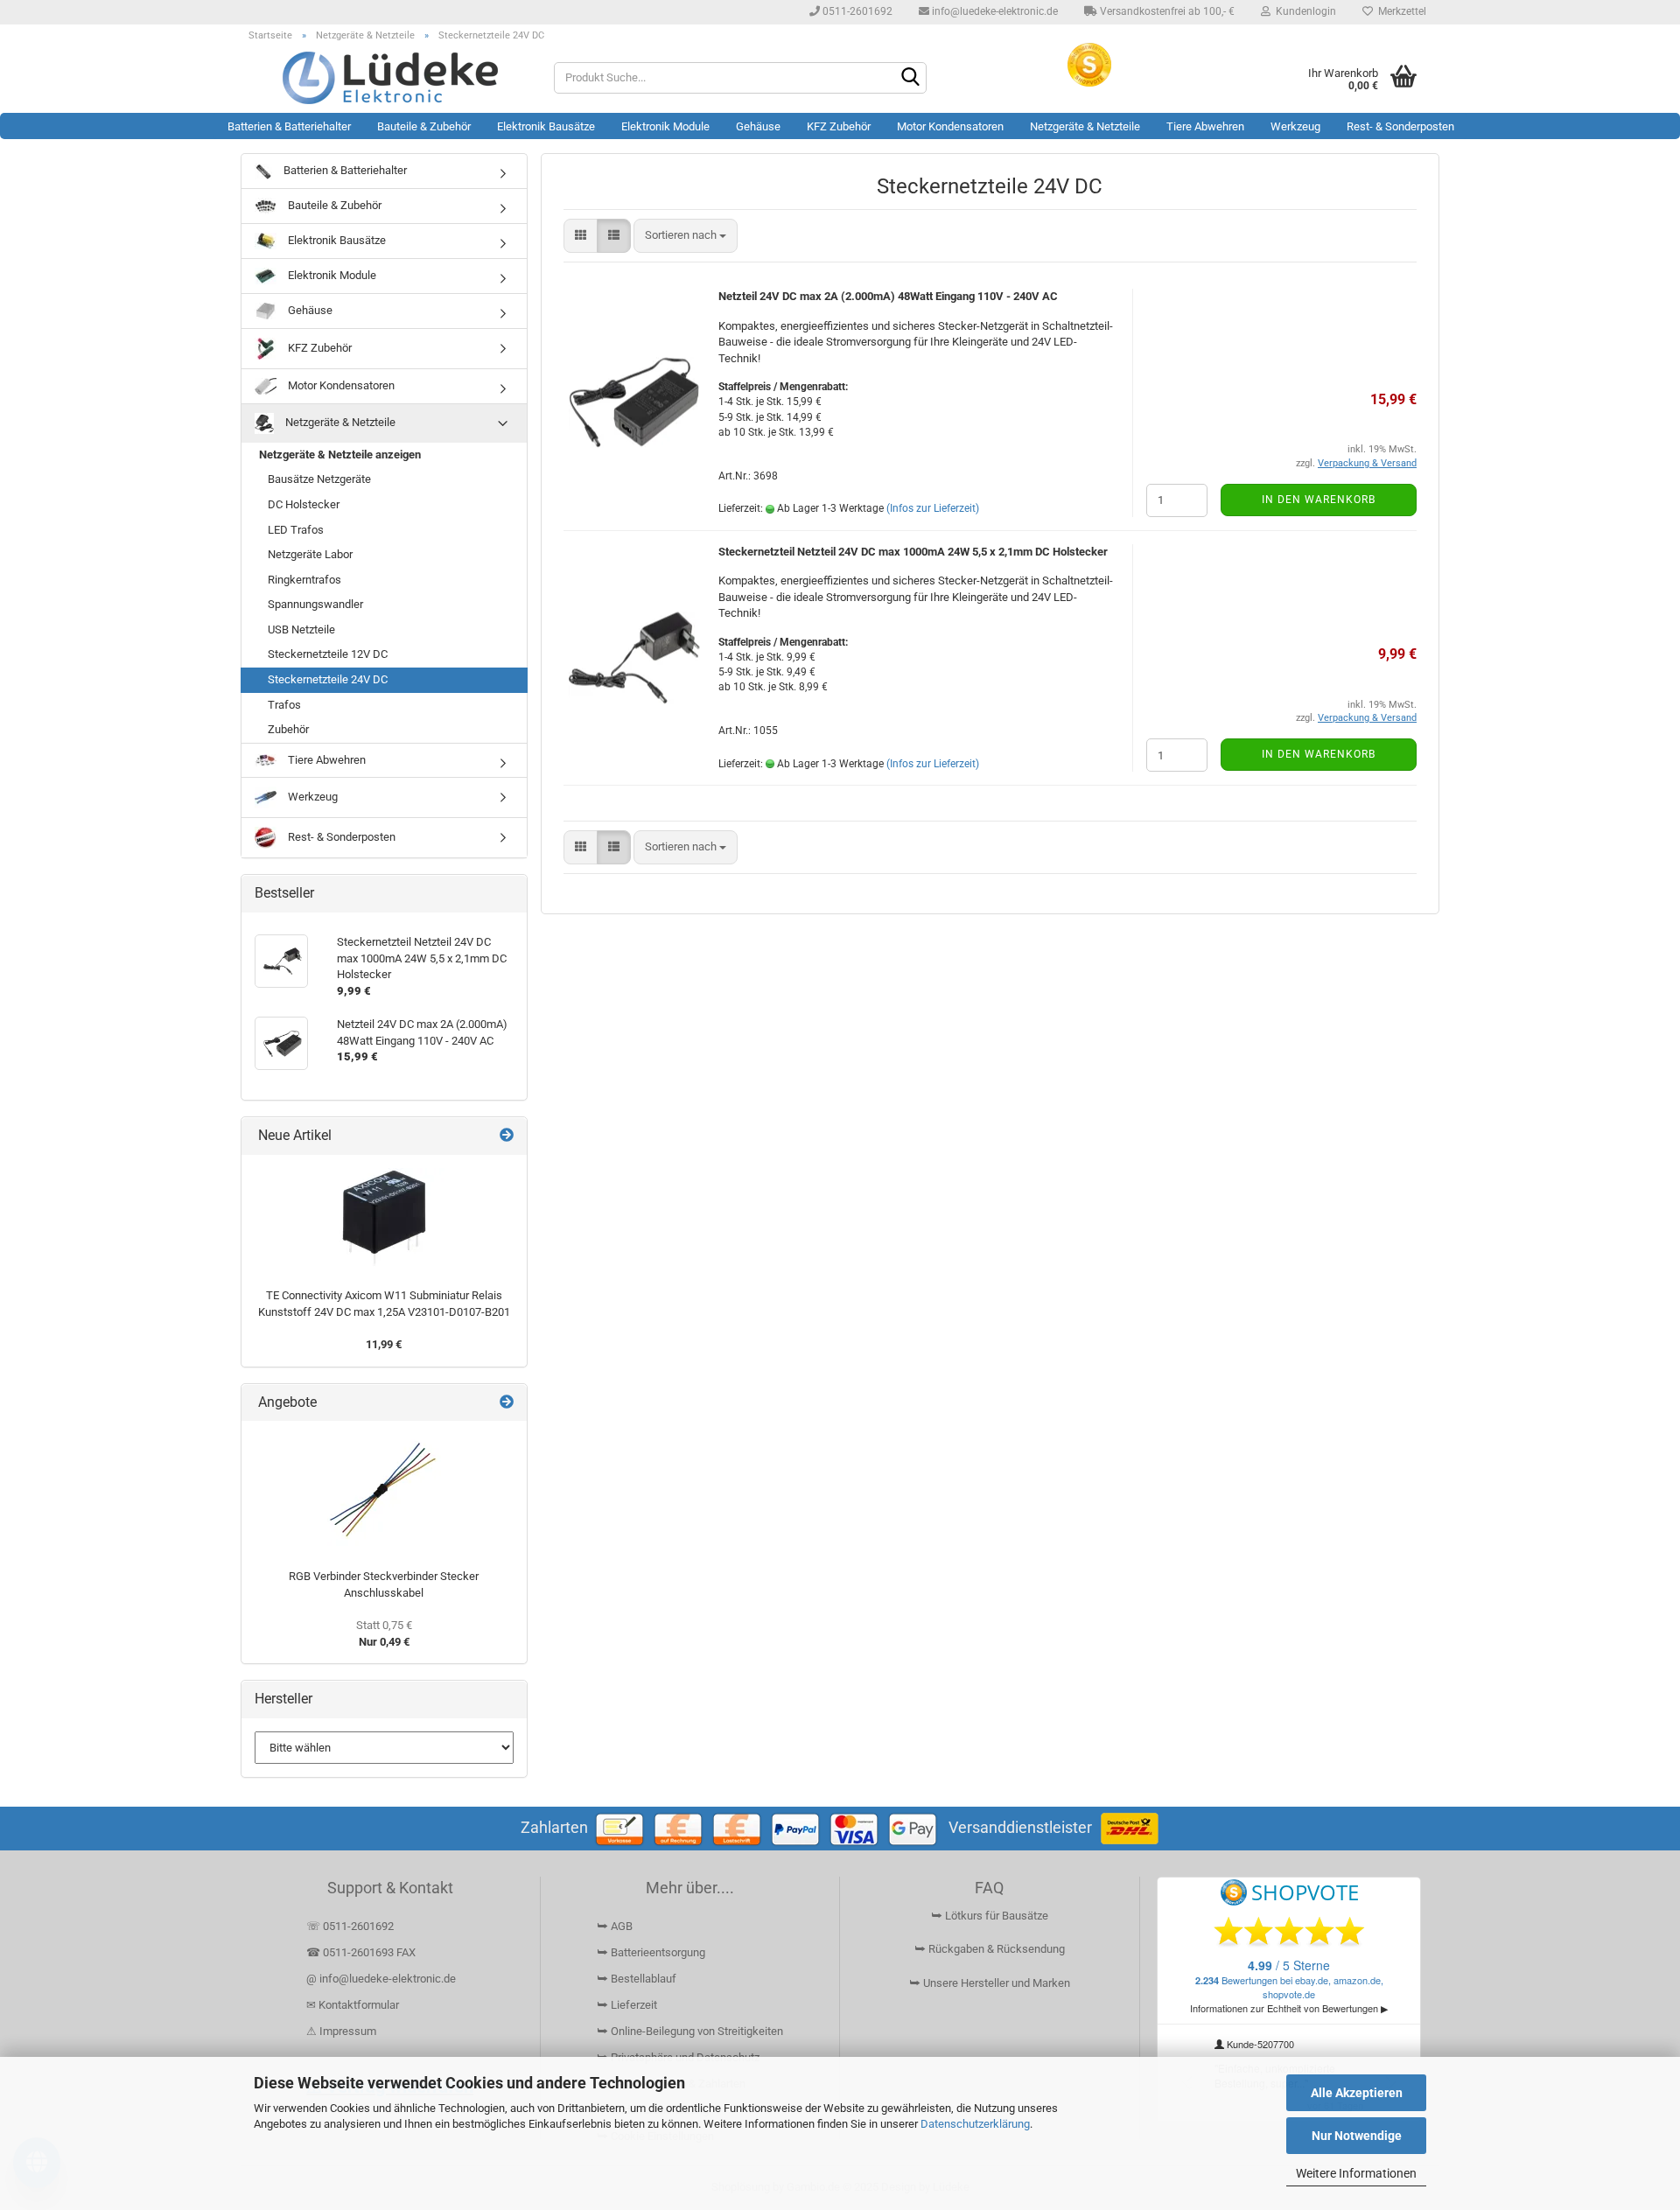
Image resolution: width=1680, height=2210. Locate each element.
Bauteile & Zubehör (424, 126)
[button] (581, 236)
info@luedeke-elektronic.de (994, 11)
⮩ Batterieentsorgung (651, 1952)
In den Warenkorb (1319, 500)
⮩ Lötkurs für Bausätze (990, 1916)
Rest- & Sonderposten (1400, 126)
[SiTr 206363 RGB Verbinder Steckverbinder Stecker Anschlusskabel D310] (384, 1491)
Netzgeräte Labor (310, 554)
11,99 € (384, 1344)
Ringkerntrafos (304, 580)
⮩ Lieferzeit (627, 2005)
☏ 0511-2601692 (350, 1926)
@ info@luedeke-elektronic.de (381, 1979)
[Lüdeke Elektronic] (391, 78)
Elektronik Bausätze (546, 126)
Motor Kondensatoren (950, 126)
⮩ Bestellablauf (637, 1979)
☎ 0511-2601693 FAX (362, 1952)
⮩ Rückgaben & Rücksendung (990, 1949)
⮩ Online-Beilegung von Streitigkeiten (690, 2031)
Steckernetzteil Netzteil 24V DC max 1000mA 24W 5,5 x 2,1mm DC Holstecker (913, 552)
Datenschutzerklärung (975, 2124)
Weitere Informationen (1356, 2173)
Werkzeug (1295, 126)
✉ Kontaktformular (353, 2005)
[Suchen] (910, 79)
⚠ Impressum (341, 2031)
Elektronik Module (665, 126)
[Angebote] (507, 1403)
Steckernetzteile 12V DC (328, 654)
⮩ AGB (615, 1926)
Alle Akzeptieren (1357, 2093)
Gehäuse (758, 126)
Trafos (284, 705)
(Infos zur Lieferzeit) (933, 508)
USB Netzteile (301, 629)
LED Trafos (296, 530)
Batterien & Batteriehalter (289, 126)
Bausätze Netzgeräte (319, 479)
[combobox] (686, 236)
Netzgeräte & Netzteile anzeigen (340, 455)
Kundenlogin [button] (1303, 11)
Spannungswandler (315, 604)
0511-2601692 (856, 11)
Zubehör (288, 729)
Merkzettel (1400, 11)
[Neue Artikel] (507, 1136)
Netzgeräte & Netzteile (1085, 126)
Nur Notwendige (1357, 2136)
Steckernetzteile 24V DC (328, 679)
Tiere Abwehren (1205, 126)
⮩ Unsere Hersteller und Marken (990, 1983)
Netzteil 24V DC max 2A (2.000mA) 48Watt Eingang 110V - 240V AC (888, 296)
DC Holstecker (304, 504)
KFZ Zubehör (839, 126)
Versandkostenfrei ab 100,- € (1166, 11)
